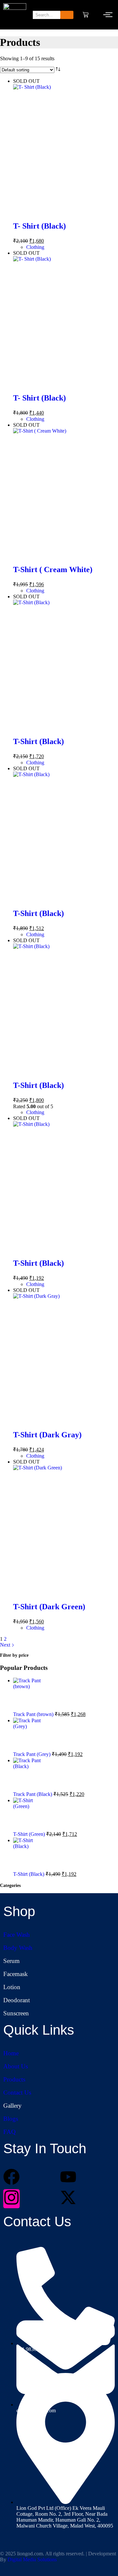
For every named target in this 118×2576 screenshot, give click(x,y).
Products (14, 2079)
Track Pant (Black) (33, 1794)
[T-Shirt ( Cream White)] (66, 494)
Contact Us (17, 2092)
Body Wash (18, 1948)
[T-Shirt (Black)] (66, 665)
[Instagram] (11, 2199)
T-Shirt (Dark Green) (49, 1607)
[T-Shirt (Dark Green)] (66, 1530)
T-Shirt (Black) (39, 741)
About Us (16, 2066)
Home (11, 2053)
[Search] (67, 15)
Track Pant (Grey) (32, 1754)
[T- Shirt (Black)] (66, 150)
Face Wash (17, 1935)
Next (6, 1645)
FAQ (10, 2132)
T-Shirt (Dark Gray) (47, 1435)
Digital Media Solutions (32, 2559)
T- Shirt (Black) (39, 226)
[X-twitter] (68, 2199)
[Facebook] (11, 2178)
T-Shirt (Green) (30, 1834)
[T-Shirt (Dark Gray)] (66, 1359)
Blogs (11, 2119)
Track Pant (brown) (34, 1714)
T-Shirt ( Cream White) (53, 569)
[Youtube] (68, 2178)
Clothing (35, 247)
